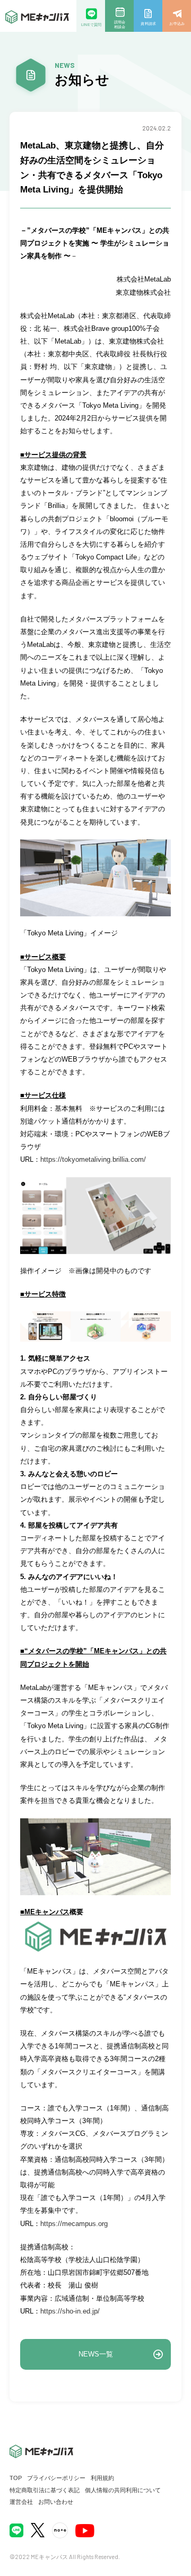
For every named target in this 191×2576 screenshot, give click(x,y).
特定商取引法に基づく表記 (45, 2490)
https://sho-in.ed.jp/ (70, 2311)
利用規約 (102, 2478)
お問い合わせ (56, 2502)
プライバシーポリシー (56, 2478)
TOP (16, 2478)
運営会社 (21, 2502)
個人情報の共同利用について (123, 2490)
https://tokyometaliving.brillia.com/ (94, 1159)
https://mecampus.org (74, 2224)
